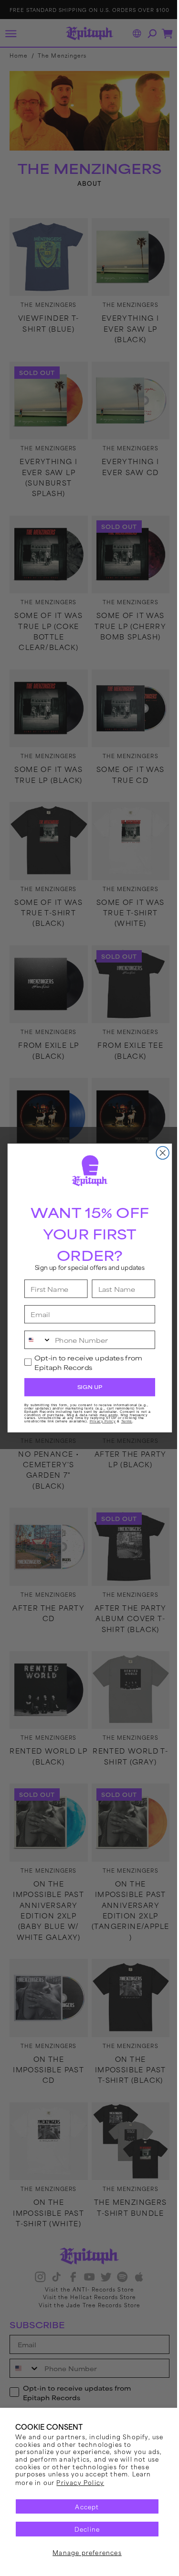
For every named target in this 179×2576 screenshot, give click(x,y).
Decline (83, 2529)
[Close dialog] (159, 1153)
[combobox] (34, 1340)
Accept (84, 2506)
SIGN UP (86, 1387)
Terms (123, 1421)
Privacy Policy (102, 2482)
